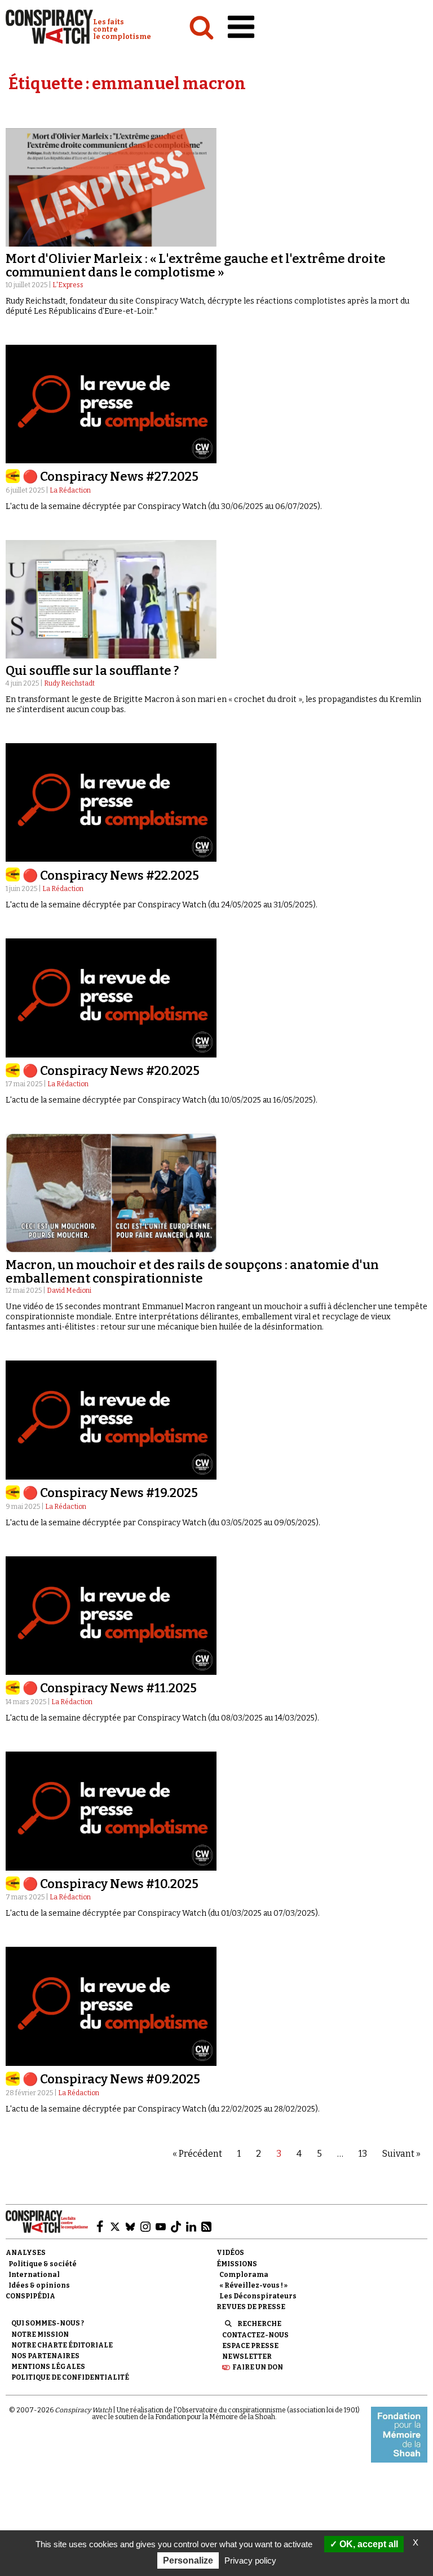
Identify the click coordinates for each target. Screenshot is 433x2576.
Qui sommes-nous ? (48, 2323)
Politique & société (43, 2264)
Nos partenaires (45, 2356)
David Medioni (69, 1291)
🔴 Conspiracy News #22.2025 (111, 876)
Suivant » (401, 2154)
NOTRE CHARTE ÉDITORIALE (62, 2345)
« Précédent (197, 2154)
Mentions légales (48, 2367)
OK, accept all (368, 2544)
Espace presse (250, 2346)
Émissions (237, 2264)
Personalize (188, 2560)
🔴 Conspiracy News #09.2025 (111, 2079)
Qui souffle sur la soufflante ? (92, 671)
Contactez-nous (255, 2335)
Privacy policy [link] (250, 2560)
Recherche (259, 2324)
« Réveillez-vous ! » (253, 2285)
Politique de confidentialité (70, 2377)
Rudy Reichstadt (69, 683)
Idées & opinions (39, 2285)
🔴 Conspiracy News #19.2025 (110, 1493)
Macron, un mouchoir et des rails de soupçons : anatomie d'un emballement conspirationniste (192, 1272)
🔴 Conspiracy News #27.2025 (111, 477)
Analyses (26, 2253)
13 (363, 2154)
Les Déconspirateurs (258, 2296)
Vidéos (230, 2253)
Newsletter (247, 2356)
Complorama (244, 2275)
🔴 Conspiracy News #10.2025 (111, 1884)
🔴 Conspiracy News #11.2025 (110, 1688)
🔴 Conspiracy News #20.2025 (111, 1071)
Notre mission (40, 2334)
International (34, 2275)
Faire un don (258, 2367)
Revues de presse (251, 2307)
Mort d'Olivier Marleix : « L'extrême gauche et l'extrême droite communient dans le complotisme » (196, 266)
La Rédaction (70, 490)
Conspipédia (30, 2296)
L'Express (68, 285)
